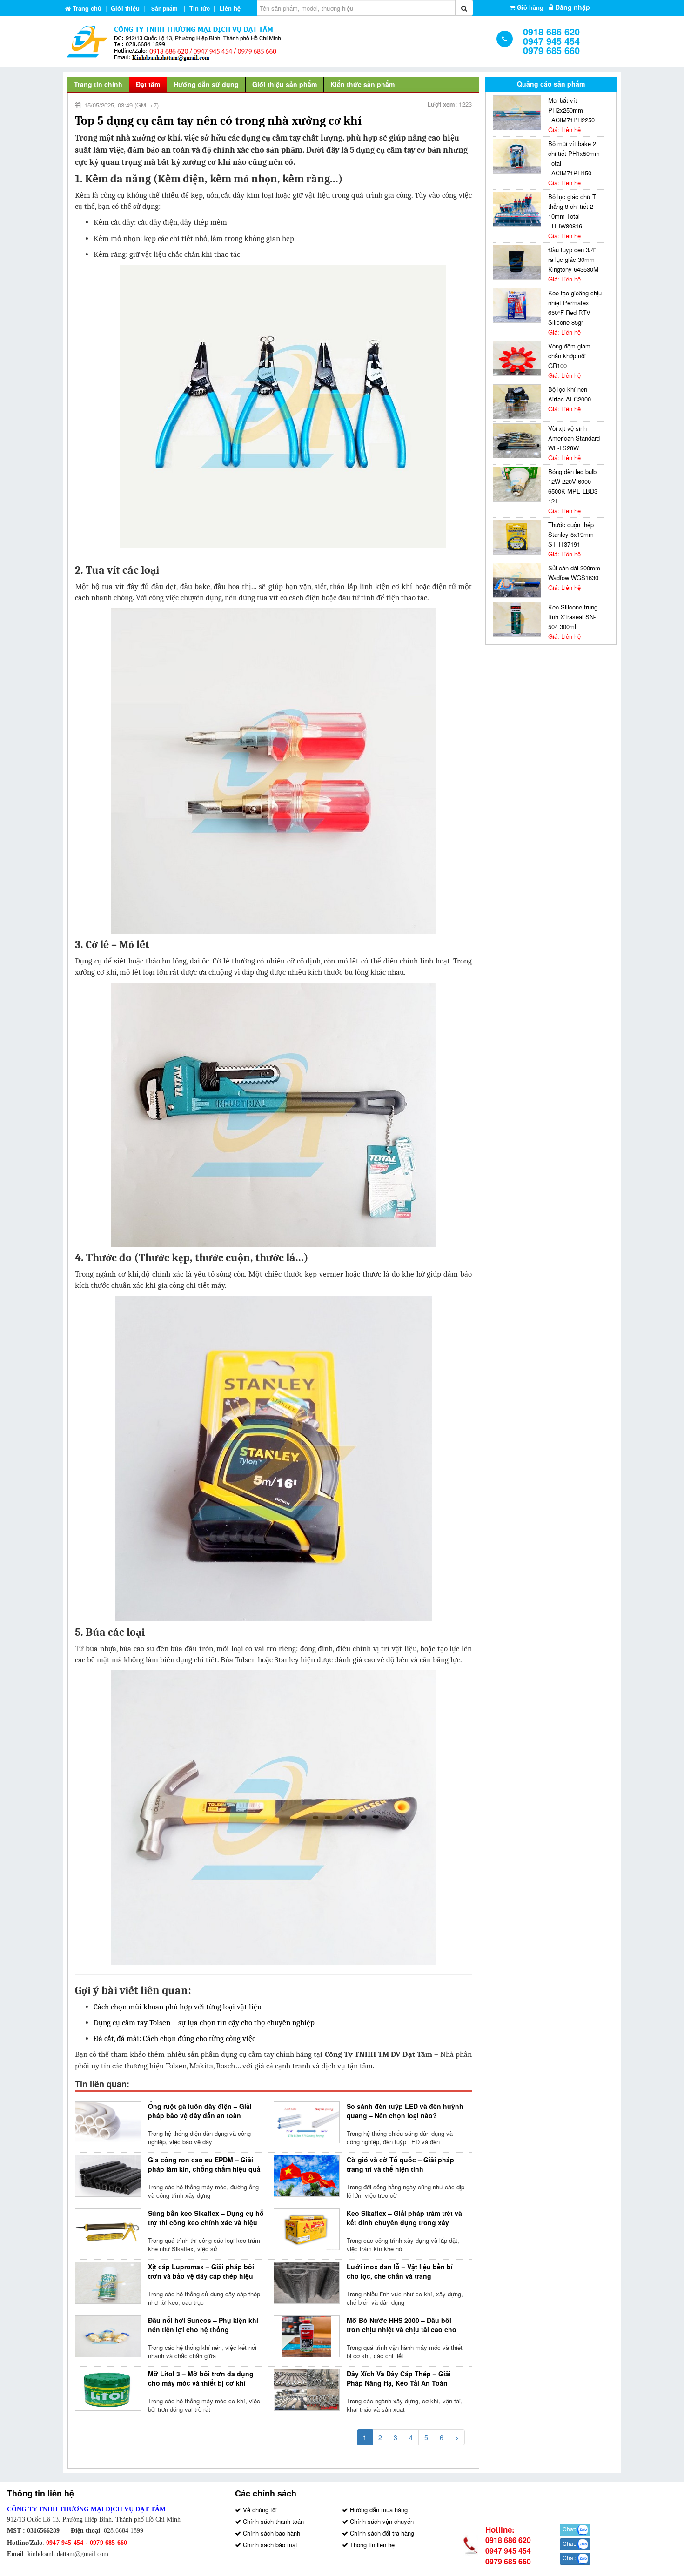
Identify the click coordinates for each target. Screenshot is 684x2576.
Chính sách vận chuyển (381, 2521)
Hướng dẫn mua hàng (378, 2510)
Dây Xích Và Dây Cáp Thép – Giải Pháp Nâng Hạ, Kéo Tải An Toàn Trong (399, 2383)
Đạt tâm (148, 84)
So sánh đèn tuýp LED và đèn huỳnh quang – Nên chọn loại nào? (405, 2111)
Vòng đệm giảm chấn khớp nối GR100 (569, 356)
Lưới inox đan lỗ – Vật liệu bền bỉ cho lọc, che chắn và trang (400, 2271)
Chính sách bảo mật (269, 2545)
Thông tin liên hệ (371, 2545)
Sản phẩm (164, 8)
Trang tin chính (98, 84)
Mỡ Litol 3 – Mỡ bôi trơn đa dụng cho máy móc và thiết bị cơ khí (201, 2378)
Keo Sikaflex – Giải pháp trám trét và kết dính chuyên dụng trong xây (404, 2218)
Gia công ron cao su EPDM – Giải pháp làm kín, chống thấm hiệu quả (204, 2164)
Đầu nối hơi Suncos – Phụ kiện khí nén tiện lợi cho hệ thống (203, 2325)
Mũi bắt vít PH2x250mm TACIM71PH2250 (571, 110)
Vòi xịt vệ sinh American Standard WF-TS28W (574, 438)
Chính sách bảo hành (271, 2533)
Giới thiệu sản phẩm (285, 84)
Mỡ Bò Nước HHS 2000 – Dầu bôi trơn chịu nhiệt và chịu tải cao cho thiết (402, 2329)
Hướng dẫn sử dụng (206, 84)
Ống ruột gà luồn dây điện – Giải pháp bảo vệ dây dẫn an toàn (200, 2111)
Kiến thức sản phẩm (362, 84)
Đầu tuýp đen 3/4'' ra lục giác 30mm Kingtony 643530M (573, 259)
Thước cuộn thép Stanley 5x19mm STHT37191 (571, 534)
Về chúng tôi (259, 2510)
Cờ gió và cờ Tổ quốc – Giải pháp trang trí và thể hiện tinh (400, 2164)
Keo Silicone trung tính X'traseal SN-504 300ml (573, 617)
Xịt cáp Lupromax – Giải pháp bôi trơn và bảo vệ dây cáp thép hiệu (201, 2271)
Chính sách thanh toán (272, 2521)
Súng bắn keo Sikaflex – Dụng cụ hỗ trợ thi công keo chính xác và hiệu (206, 2218)
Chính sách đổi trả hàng (381, 2533)
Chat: (570, 2529)
